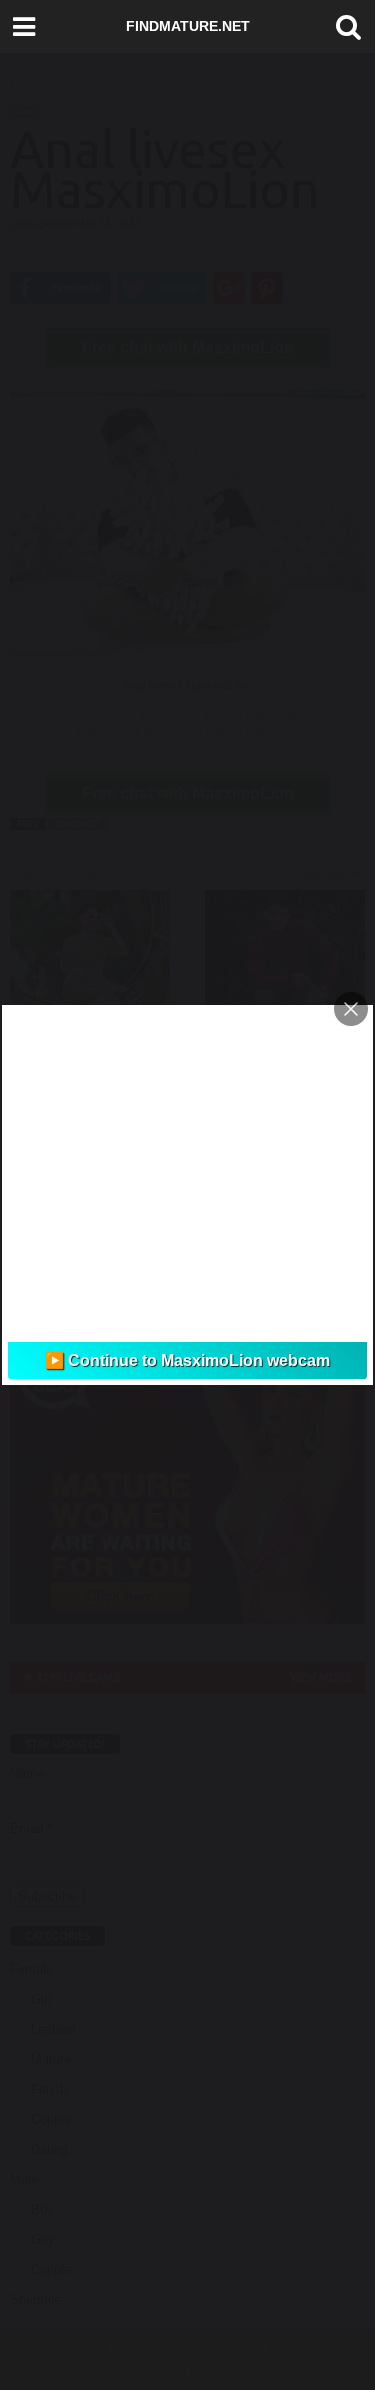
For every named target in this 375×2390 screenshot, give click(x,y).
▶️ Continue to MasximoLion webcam (187, 1360)
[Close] (351, 1009)
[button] (344, 27)
